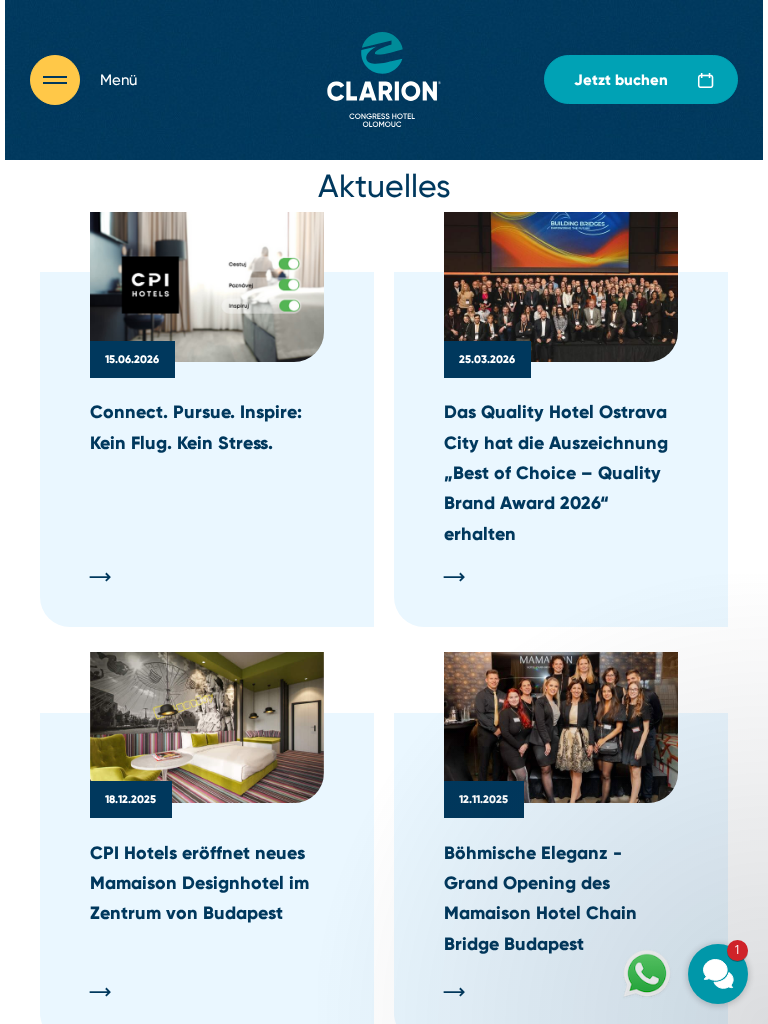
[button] (598, 725)
